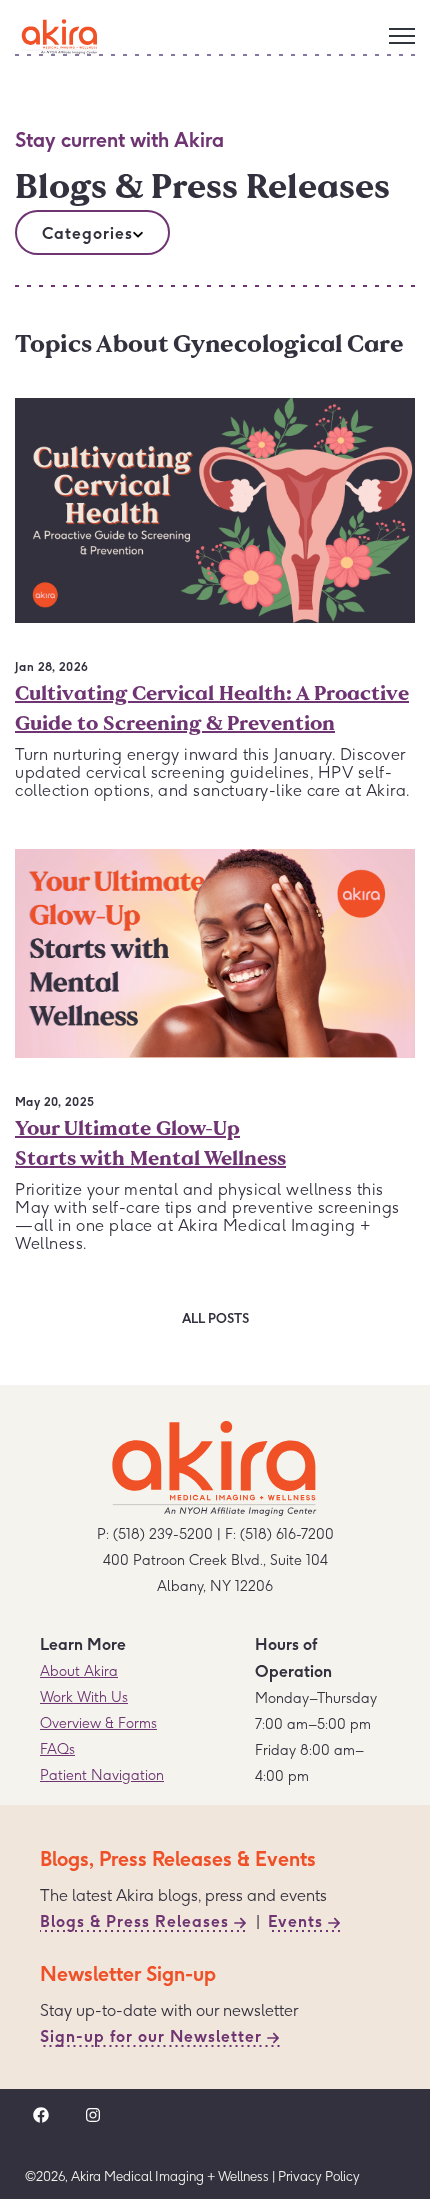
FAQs (57, 1749)
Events (295, 1921)
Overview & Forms (98, 1723)
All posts (215, 1318)
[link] (60, 32)
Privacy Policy (319, 2176)
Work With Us (84, 1697)
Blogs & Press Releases (134, 1921)
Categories (87, 233)
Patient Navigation (102, 1775)
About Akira (79, 1671)
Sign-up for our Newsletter (151, 2036)
